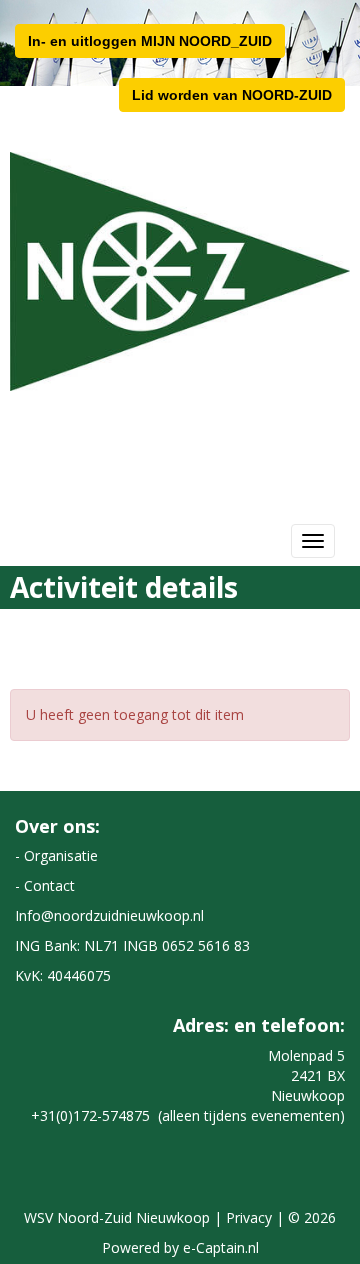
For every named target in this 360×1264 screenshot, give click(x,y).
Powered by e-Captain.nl (180, 1247)
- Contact (45, 885)
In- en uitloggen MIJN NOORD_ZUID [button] (150, 41)
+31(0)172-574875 (90, 1115)
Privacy (249, 1217)
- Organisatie (56, 855)
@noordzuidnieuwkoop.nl (109, 915)
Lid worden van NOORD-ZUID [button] (232, 95)
